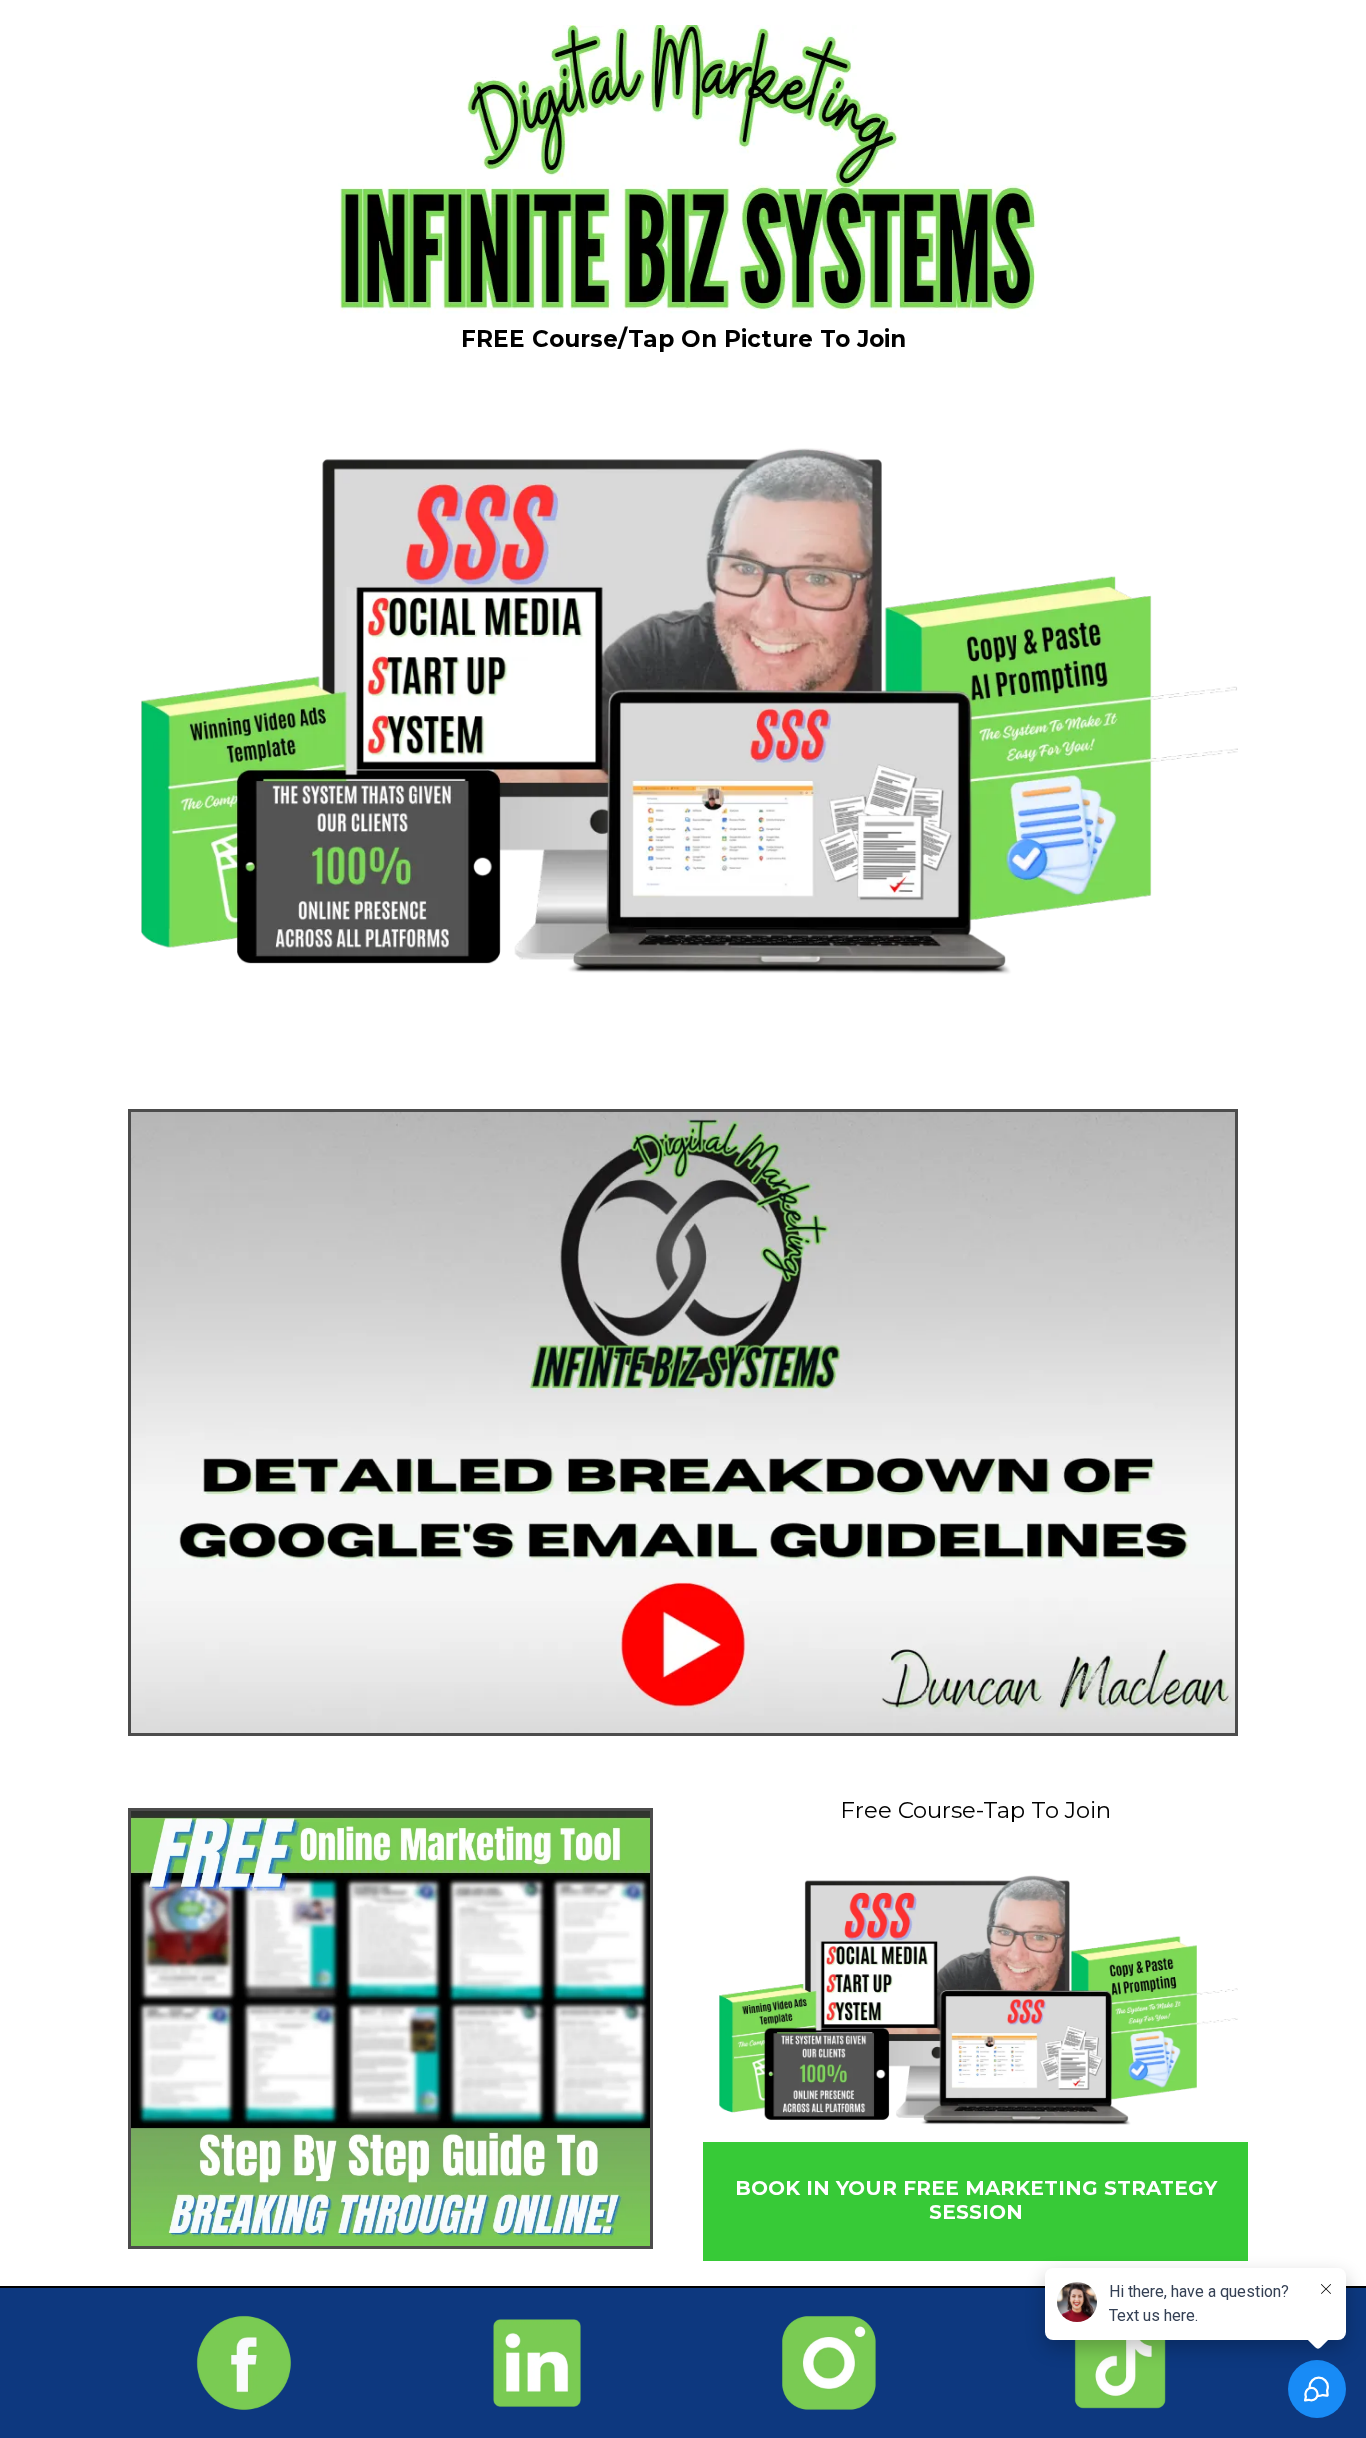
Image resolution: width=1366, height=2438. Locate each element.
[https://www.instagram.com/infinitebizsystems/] (829, 2363)
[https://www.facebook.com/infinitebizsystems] (244, 2363)
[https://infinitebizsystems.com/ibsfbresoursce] (390, 2028)
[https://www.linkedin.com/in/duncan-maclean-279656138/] (537, 2363)
